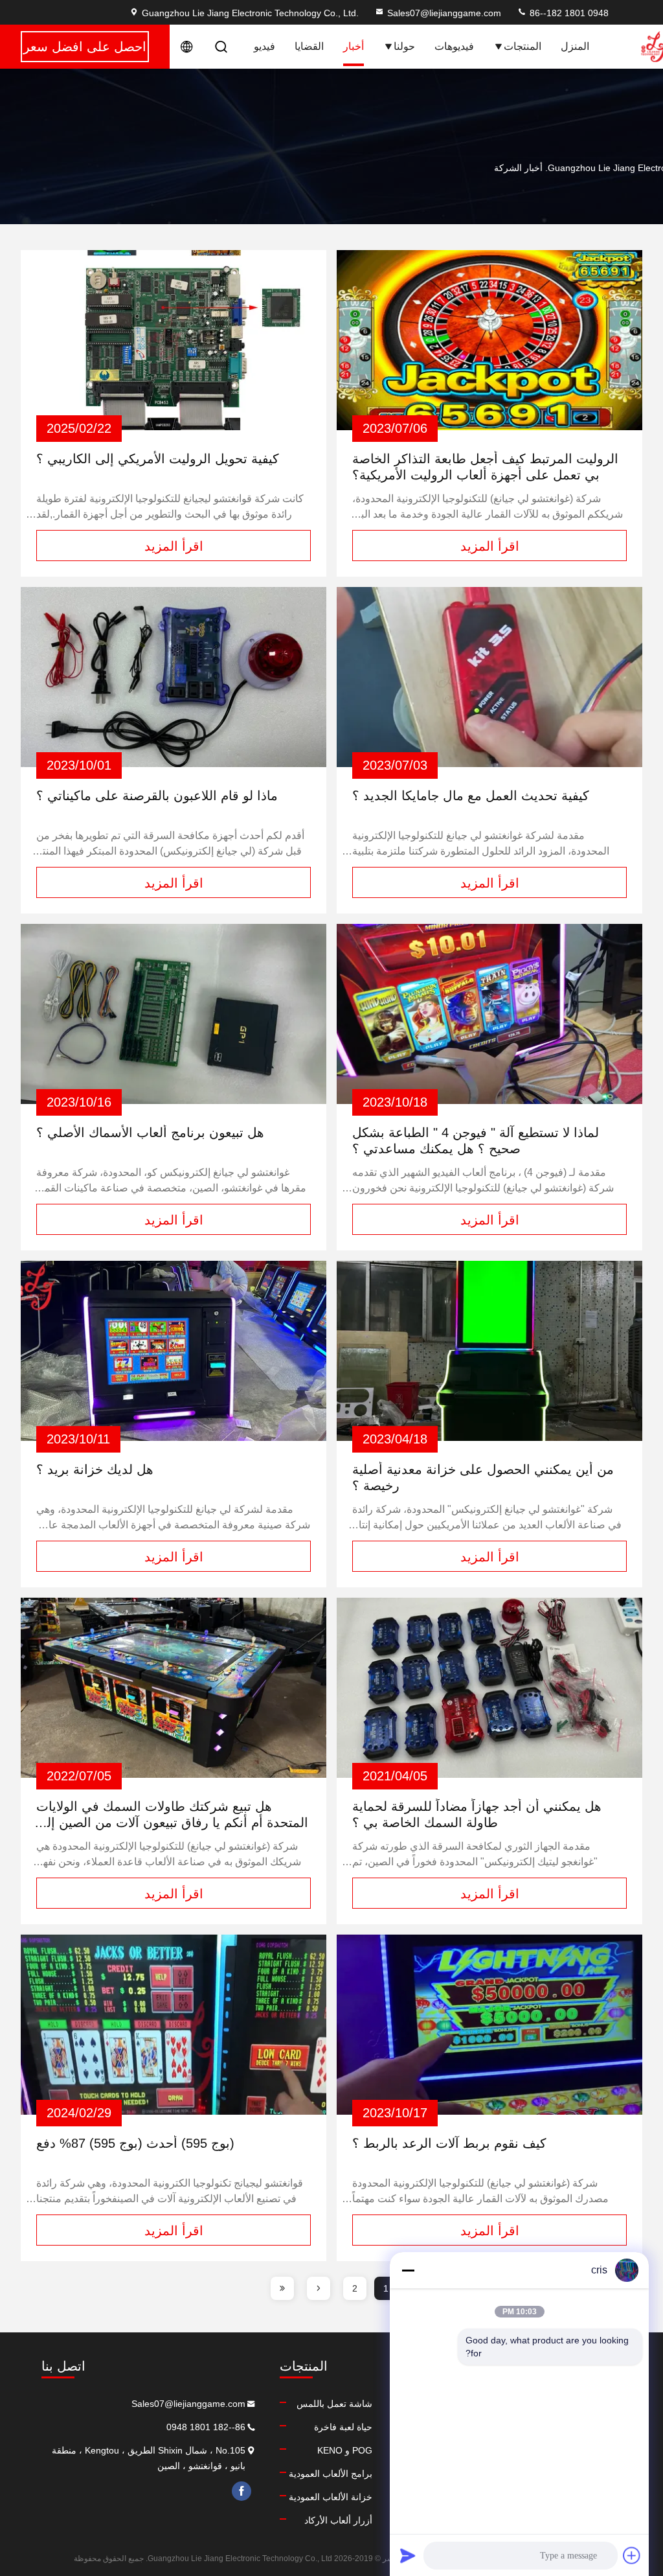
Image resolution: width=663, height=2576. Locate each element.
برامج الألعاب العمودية (331, 2474)
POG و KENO (345, 2450)
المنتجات (523, 46)
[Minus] (408, 2270)
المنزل (575, 46)
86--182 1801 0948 (568, 13)
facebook (242, 2491)
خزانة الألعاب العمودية (331, 2497)
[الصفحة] (319, 2288)
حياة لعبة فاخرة (343, 2427)
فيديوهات (454, 46)
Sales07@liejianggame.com (444, 13)
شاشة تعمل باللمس (334, 2404)
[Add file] (632, 2555)
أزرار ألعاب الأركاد (338, 2520)
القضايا (309, 46)
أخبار (354, 46)
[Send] (408, 2555)
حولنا (404, 46)
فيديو (264, 46)
